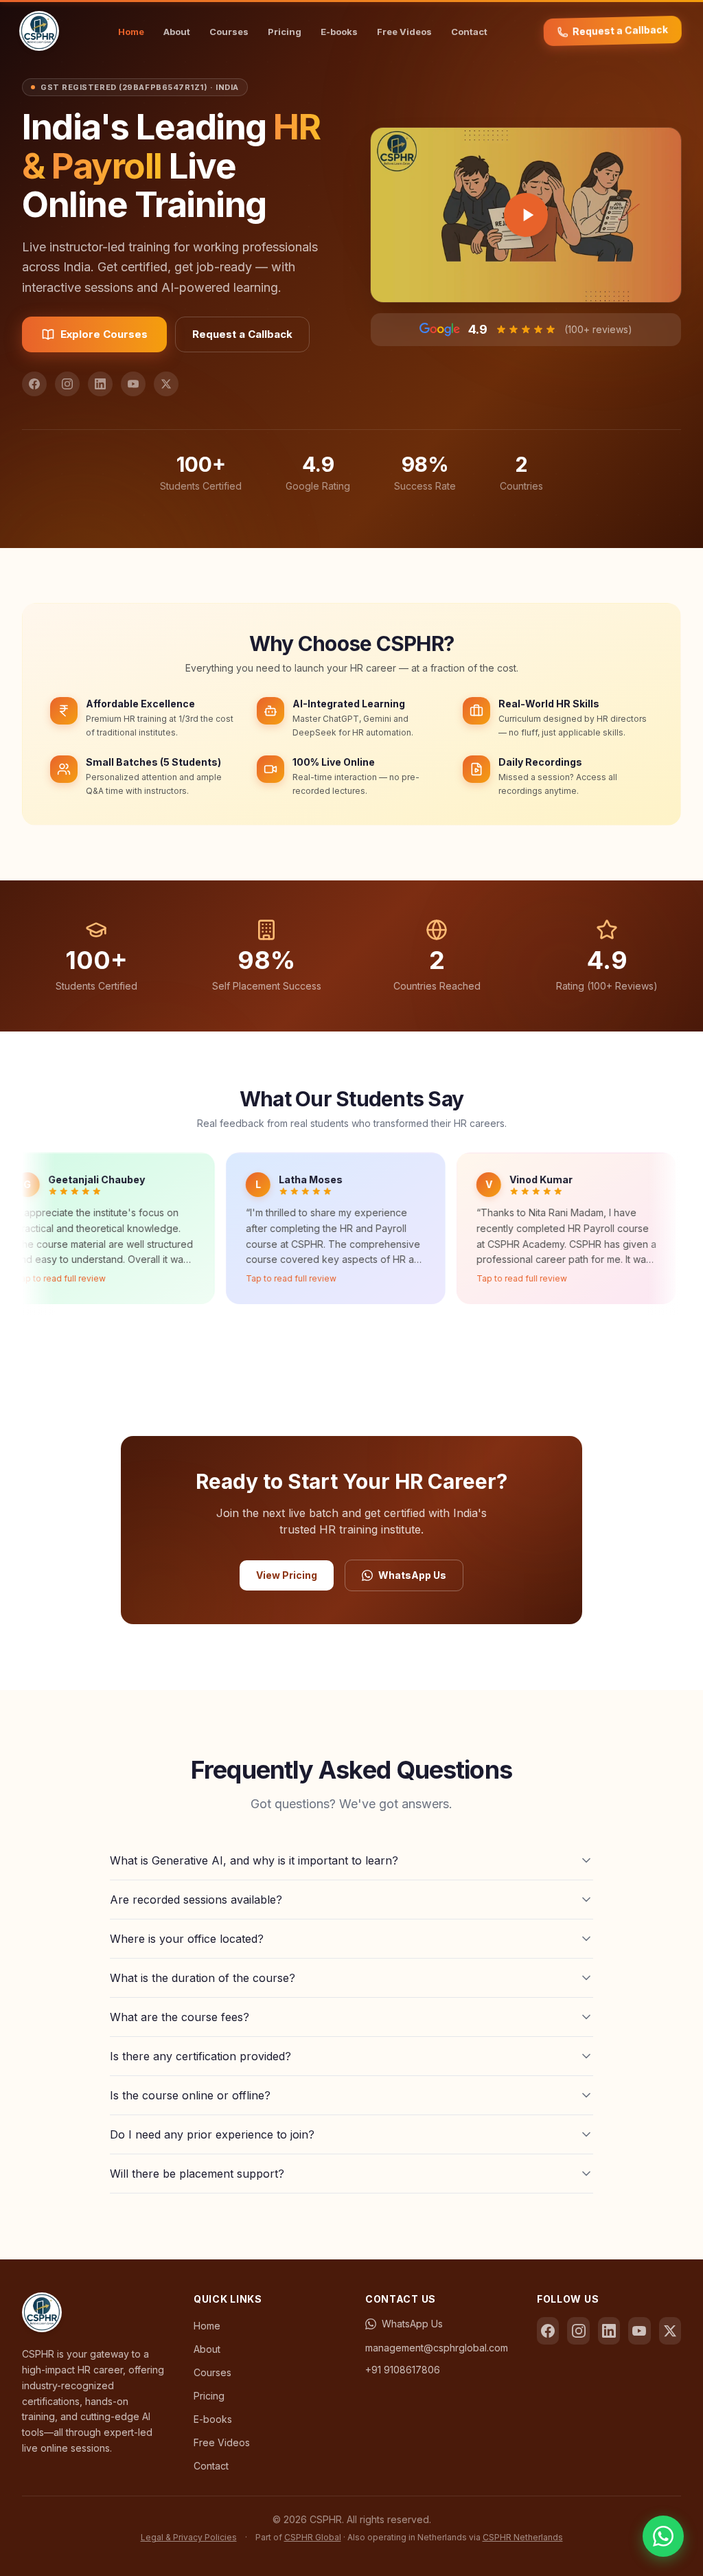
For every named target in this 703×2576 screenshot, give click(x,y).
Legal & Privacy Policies (189, 2537)
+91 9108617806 (403, 2370)
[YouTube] (133, 384)
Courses (229, 32)
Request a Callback (620, 30)
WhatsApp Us (412, 1575)
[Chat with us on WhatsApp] (663, 2536)
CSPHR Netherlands (523, 2537)
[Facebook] (34, 384)
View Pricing (287, 1575)
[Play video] (526, 215)
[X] (166, 384)
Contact (469, 32)
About (177, 32)
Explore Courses (104, 334)
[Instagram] (67, 384)
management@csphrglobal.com (437, 2348)
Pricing (285, 32)
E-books (339, 32)
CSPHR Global (313, 2537)
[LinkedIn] (100, 384)
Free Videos (404, 32)
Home (131, 32)
